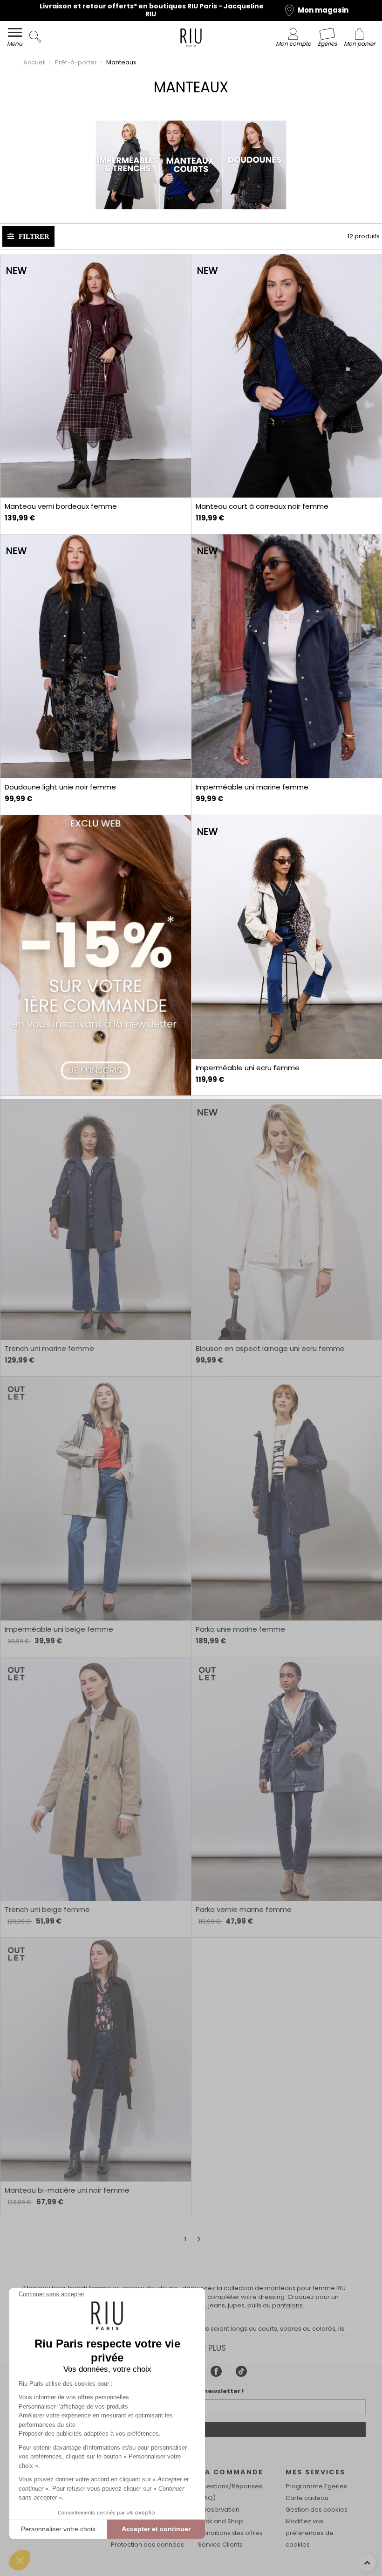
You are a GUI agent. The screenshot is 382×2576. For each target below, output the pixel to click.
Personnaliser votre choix (58, 2529)
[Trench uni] (95, 1218)
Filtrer (34, 236)
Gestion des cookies (317, 2510)
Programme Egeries (316, 2486)
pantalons (287, 2305)
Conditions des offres (230, 2533)
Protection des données (147, 2545)
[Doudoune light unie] (95, 656)
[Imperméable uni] (286, 656)
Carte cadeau (307, 2498)
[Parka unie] (286, 1499)
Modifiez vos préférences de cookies (310, 2533)
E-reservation (219, 2510)
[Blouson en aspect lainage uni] (286, 1218)
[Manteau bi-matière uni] (95, 2060)
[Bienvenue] (191, 39)
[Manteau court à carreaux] (286, 376)
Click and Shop (221, 2521)
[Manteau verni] (95, 376)
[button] (20, 2560)
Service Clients (220, 2545)
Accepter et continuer (156, 2529)
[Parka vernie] (286, 1779)
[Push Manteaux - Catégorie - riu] (95, 956)
